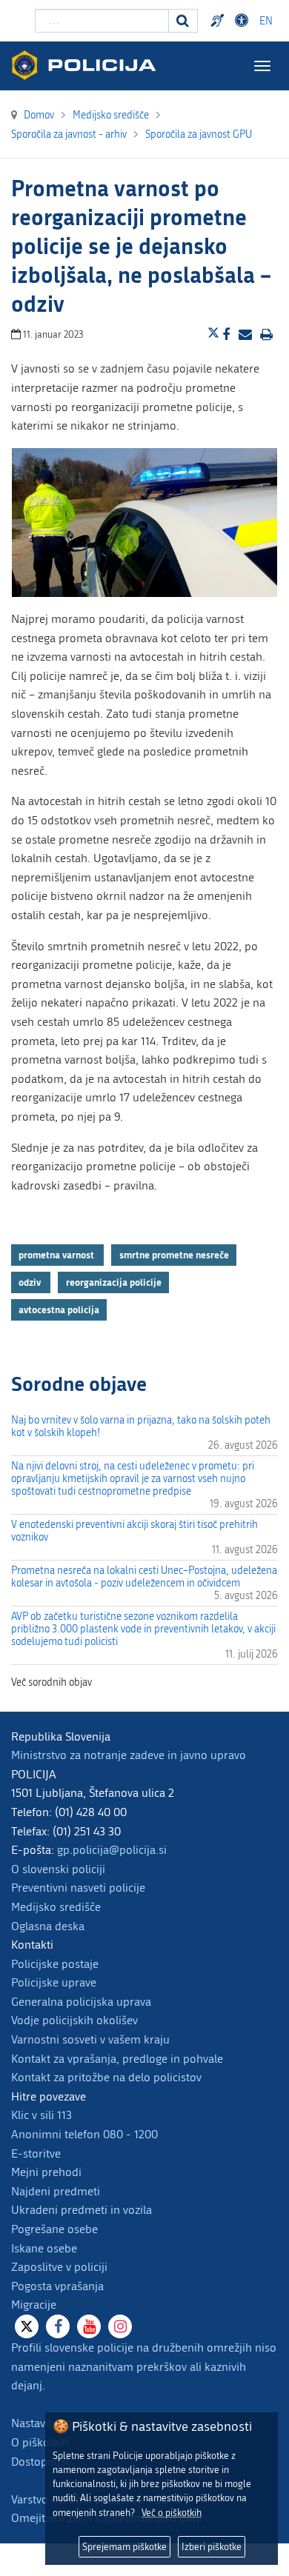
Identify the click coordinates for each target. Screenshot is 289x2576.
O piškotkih (40, 2442)
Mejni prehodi (46, 2172)
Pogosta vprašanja (57, 2286)
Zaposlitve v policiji (59, 2267)
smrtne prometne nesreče (174, 1255)
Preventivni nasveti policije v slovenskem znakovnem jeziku (219, 21)
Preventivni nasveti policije (78, 1888)
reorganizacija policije (114, 1282)
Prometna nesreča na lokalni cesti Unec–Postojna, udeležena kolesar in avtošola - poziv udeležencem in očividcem (144, 1577)
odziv (31, 1282)
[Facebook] (58, 2326)
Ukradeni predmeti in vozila (82, 2210)
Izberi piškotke (212, 2547)
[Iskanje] (183, 21)
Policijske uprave (54, 1982)
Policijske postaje (55, 1964)
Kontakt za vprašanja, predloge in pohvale (117, 2059)
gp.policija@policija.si (112, 1850)
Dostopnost (244, 21)
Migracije (34, 2305)
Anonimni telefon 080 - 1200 (84, 2134)
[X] (27, 2326)
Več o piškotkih (172, 2513)
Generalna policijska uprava (81, 2002)
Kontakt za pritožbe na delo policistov (106, 2077)
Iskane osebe (44, 2248)
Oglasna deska (48, 1926)
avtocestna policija (59, 1309)
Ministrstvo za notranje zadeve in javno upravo (129, 1755)
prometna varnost (57, 1255)
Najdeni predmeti (56, 2191)
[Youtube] (89, 2326)
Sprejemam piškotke (124, 2547)
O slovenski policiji (58, 1869)
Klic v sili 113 (41, 2115)
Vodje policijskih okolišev (74, 2020)
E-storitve (36, 2153)
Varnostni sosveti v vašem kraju (90, 2039)
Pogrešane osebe (54, 2229)
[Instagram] (120, 2326)
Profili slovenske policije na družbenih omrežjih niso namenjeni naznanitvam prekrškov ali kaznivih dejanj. (144, 2366)
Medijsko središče (56, 1907)
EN (266, 21)
